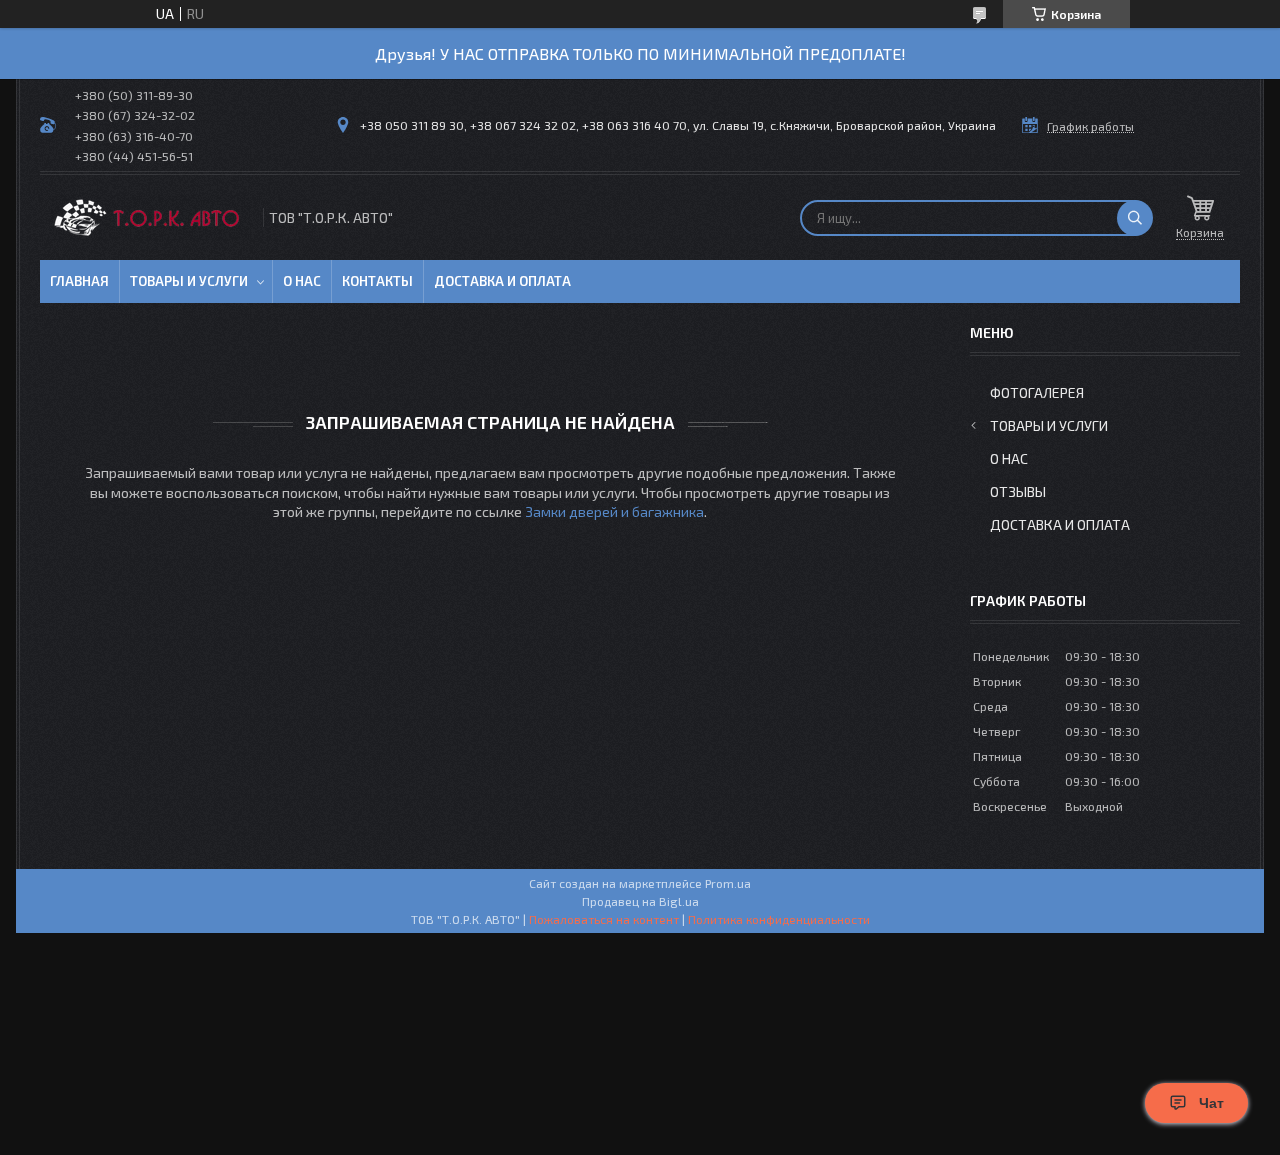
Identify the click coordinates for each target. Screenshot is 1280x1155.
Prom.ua (728, 883)
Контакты (377, 281)
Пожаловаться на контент (604, 919)
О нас (302, 281)
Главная (79, 281)
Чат (1211, 1103)
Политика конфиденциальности (779, 919)
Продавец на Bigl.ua (640, 901)
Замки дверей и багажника (614, 511)
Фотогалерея (1037, 392)
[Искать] (1135, 218)
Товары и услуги (189, 281)
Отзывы (1018, 491)
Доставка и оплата (502, 281)
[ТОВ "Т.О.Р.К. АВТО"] (150, 217)
